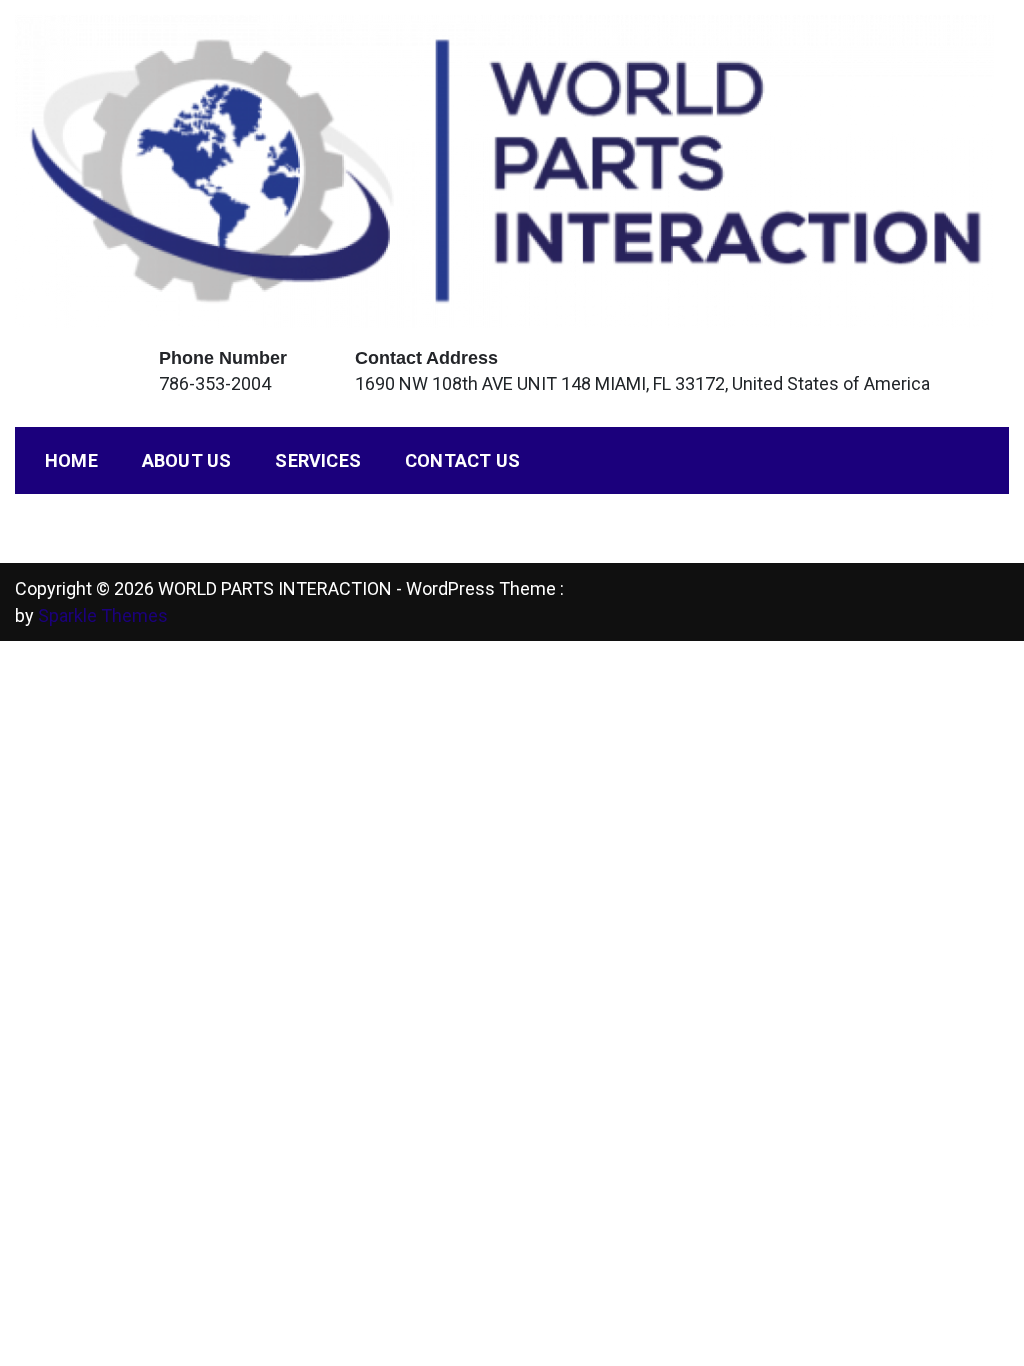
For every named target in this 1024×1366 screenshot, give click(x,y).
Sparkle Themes (103, 615)
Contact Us (462, 460)
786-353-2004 (215, 383)
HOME (71, 460)
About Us (187, 460)
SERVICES (318, 460)
